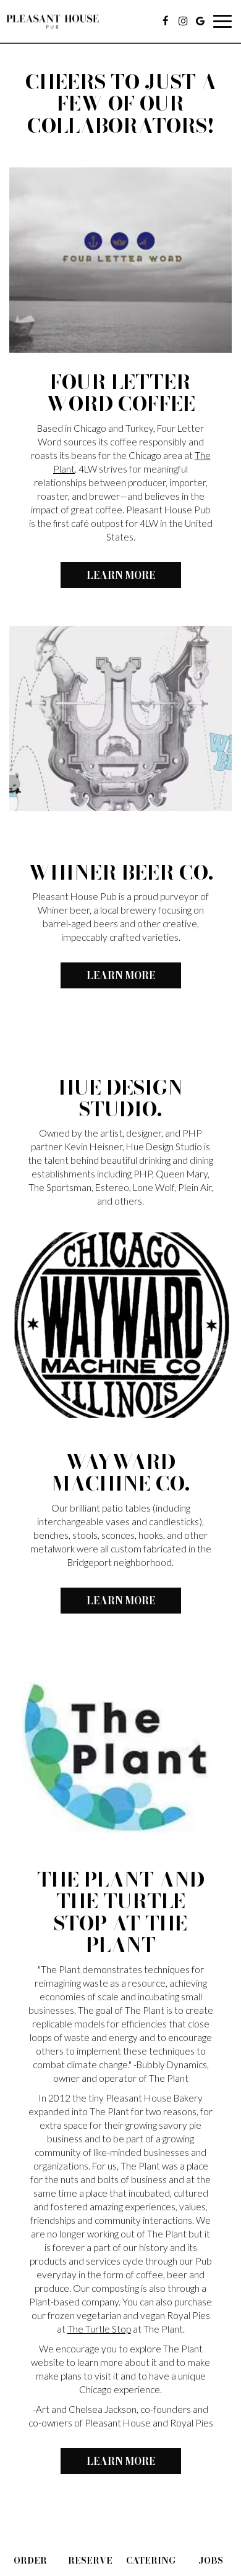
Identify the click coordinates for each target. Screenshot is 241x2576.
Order (30, 2561)
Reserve (90, 2561)
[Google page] (200, 21)
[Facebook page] (166, 21)
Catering (151, 2561)
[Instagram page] (183, 21)
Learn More (108, 578)
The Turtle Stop (99, 2329)
